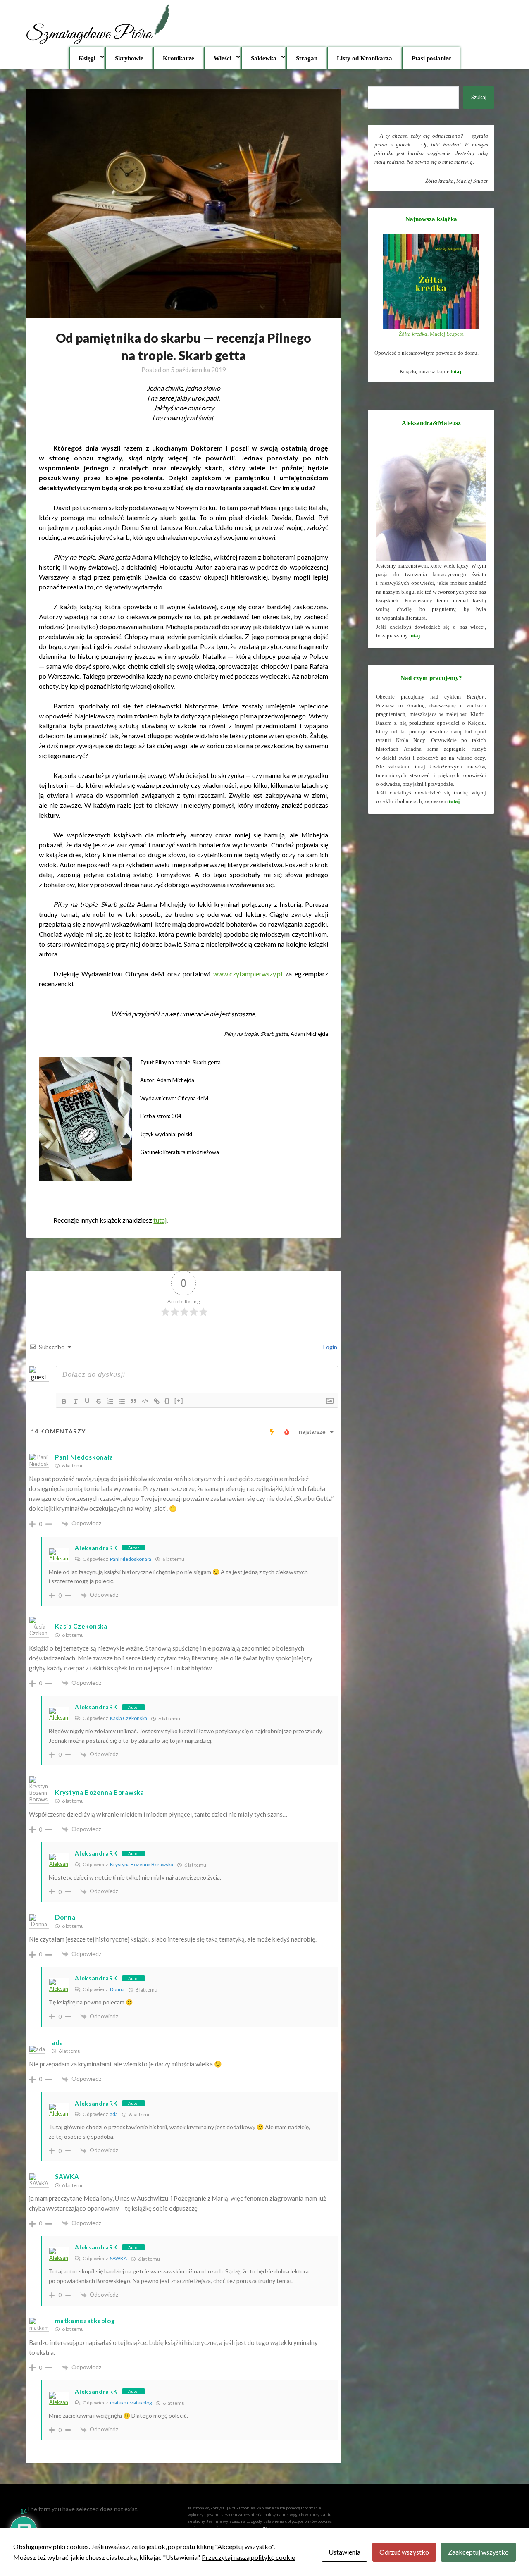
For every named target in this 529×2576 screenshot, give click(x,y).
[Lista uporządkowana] (110, 1401)
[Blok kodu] (145, 1401)
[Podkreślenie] (87, 1401)
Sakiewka (264, 58)
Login (330, 1347)
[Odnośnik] (157, 1401)
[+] (179, 1401)
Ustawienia (344, 2552)
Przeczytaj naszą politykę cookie (248, 2557)
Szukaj (479, 97)
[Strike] (99, 1401)
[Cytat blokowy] (133, 1401)
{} (167, 1401)
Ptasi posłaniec (431, 58)
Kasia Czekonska (129, 1718)
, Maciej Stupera (431, 334)
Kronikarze (179, 58)
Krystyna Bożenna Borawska (142, 1864)
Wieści (223, 58)
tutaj (160, 1220)
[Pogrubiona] (64, 1401)
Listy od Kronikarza (365, 58)
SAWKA (118, 2258)
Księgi (87, 58)
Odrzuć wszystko (404, 2552)
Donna (117, 1989)
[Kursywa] (76, 1401)
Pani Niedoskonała (84, 1457)
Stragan (307, 58)
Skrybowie (129, 58)
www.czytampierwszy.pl (248, 974)
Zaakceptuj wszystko (478, 2552)
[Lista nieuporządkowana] (122, 1401)
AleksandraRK (96, 1548)
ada (114, 2114)
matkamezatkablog (131, 2403)
